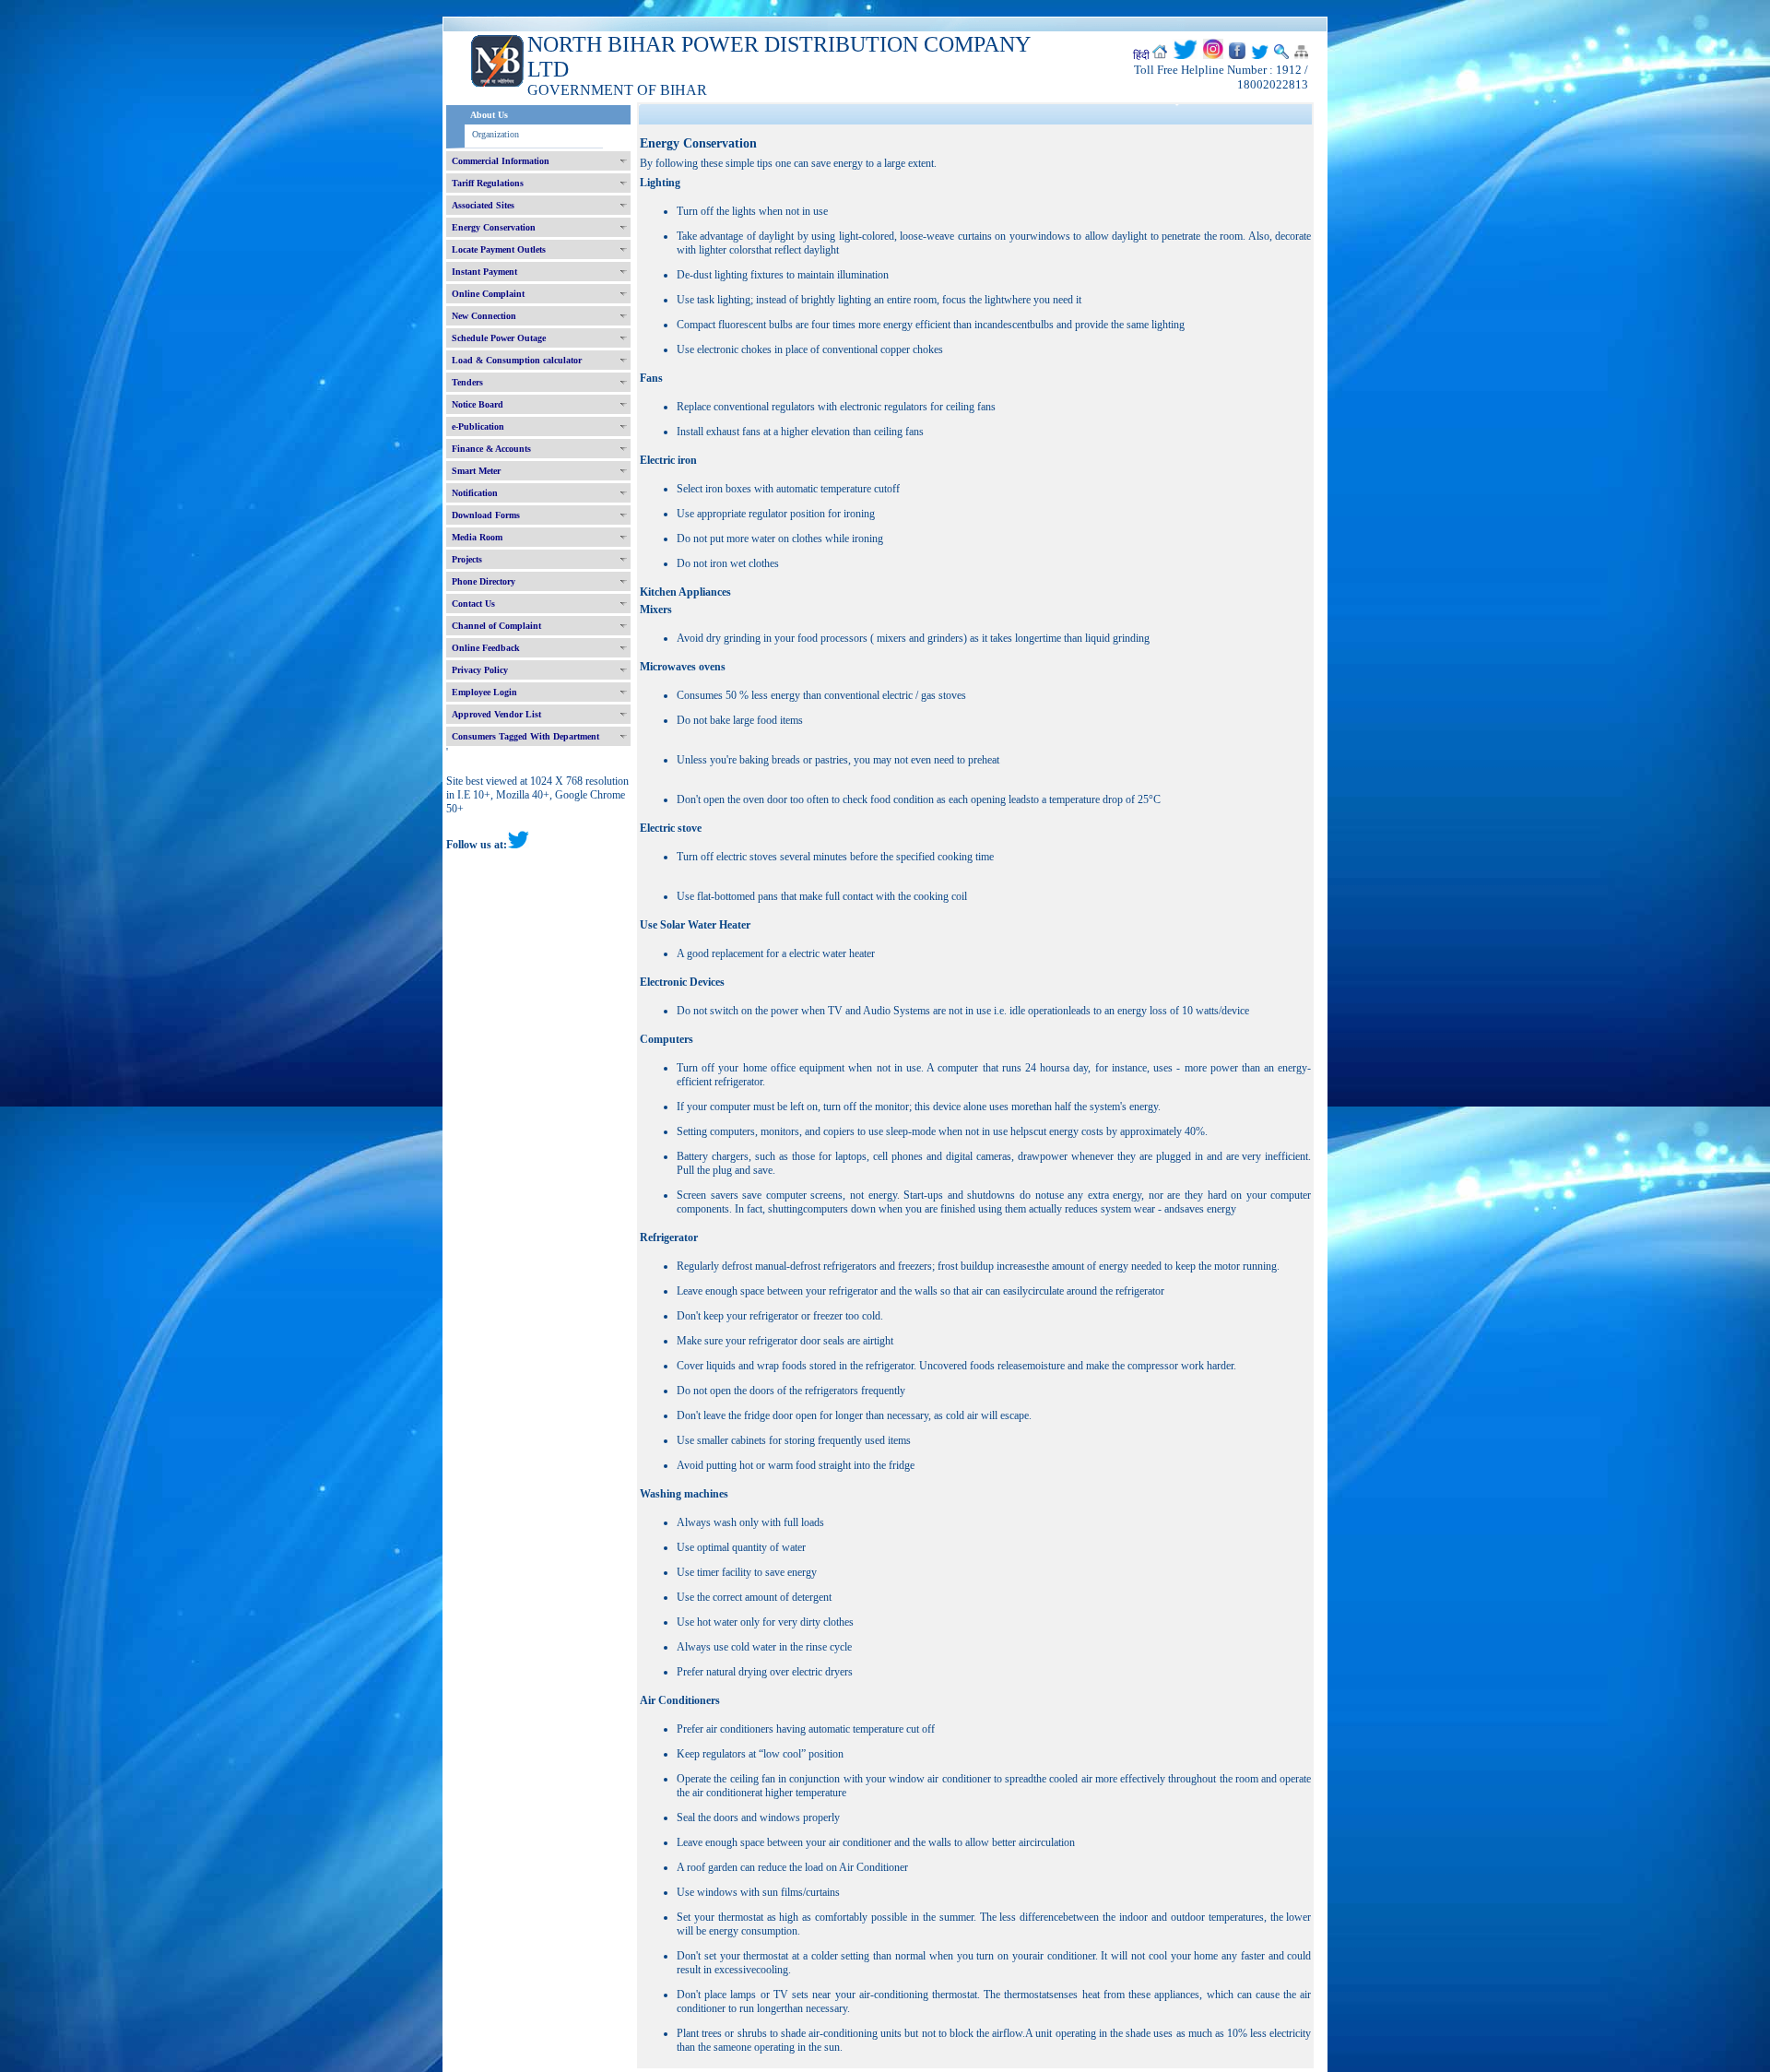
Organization (496, 134)
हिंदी (1141, 55)
